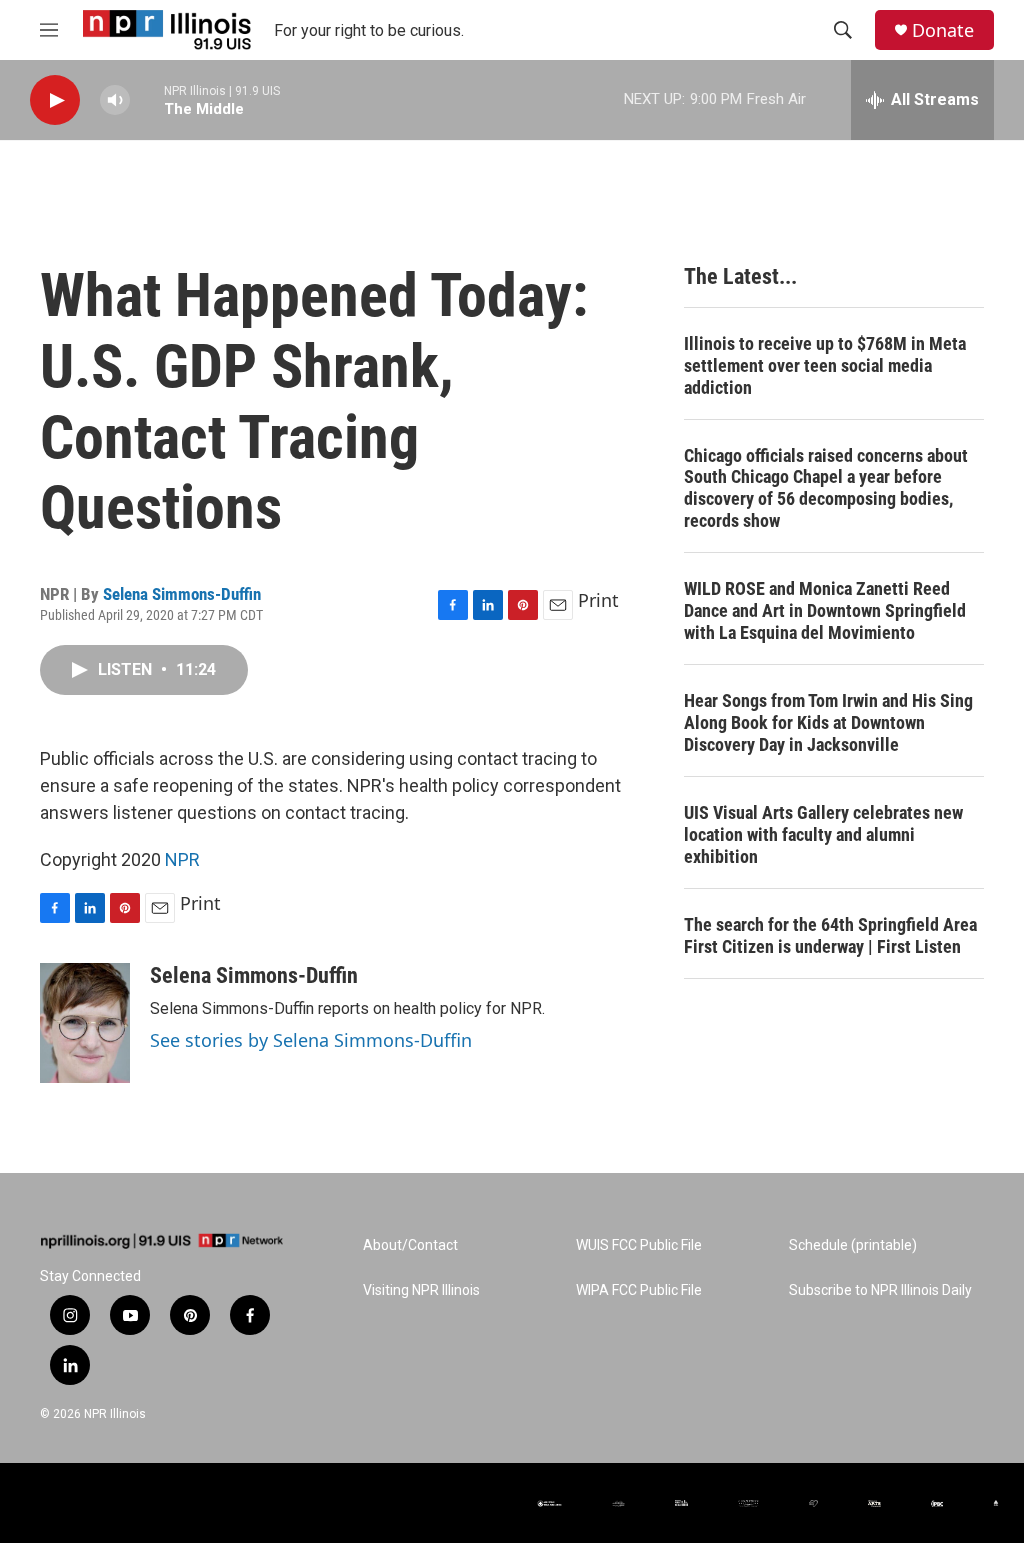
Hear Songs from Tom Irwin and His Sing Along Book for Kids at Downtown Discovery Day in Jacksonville (828, 722)
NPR (182, 859)
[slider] (147, 99)
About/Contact (410, 1245)
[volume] (115, 100)
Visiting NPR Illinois (421, 1290)
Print (598, 600)
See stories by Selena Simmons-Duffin (311, 1040)
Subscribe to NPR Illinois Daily (880, 1290)
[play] (55, 100)
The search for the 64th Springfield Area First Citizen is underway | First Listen (830, 935)
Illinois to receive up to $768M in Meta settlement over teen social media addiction (825, 365)
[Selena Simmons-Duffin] (85, 1023)
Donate (943, 30)
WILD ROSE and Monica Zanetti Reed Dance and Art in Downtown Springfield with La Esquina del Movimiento (825, 610)
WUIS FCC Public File (639, 1245)
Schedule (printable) (853, 1245)
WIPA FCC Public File (639, 1290)
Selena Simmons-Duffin (182, 594)
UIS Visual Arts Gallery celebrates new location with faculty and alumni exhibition (823, 834)
